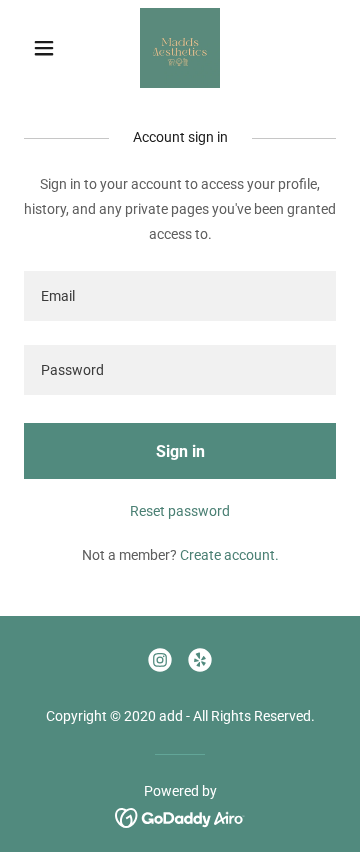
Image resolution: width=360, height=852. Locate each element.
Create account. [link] (229, 555)
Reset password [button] (180, 511)
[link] (180, 48)
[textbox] (180, 296)
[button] (47, 48)
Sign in (180, 451)
